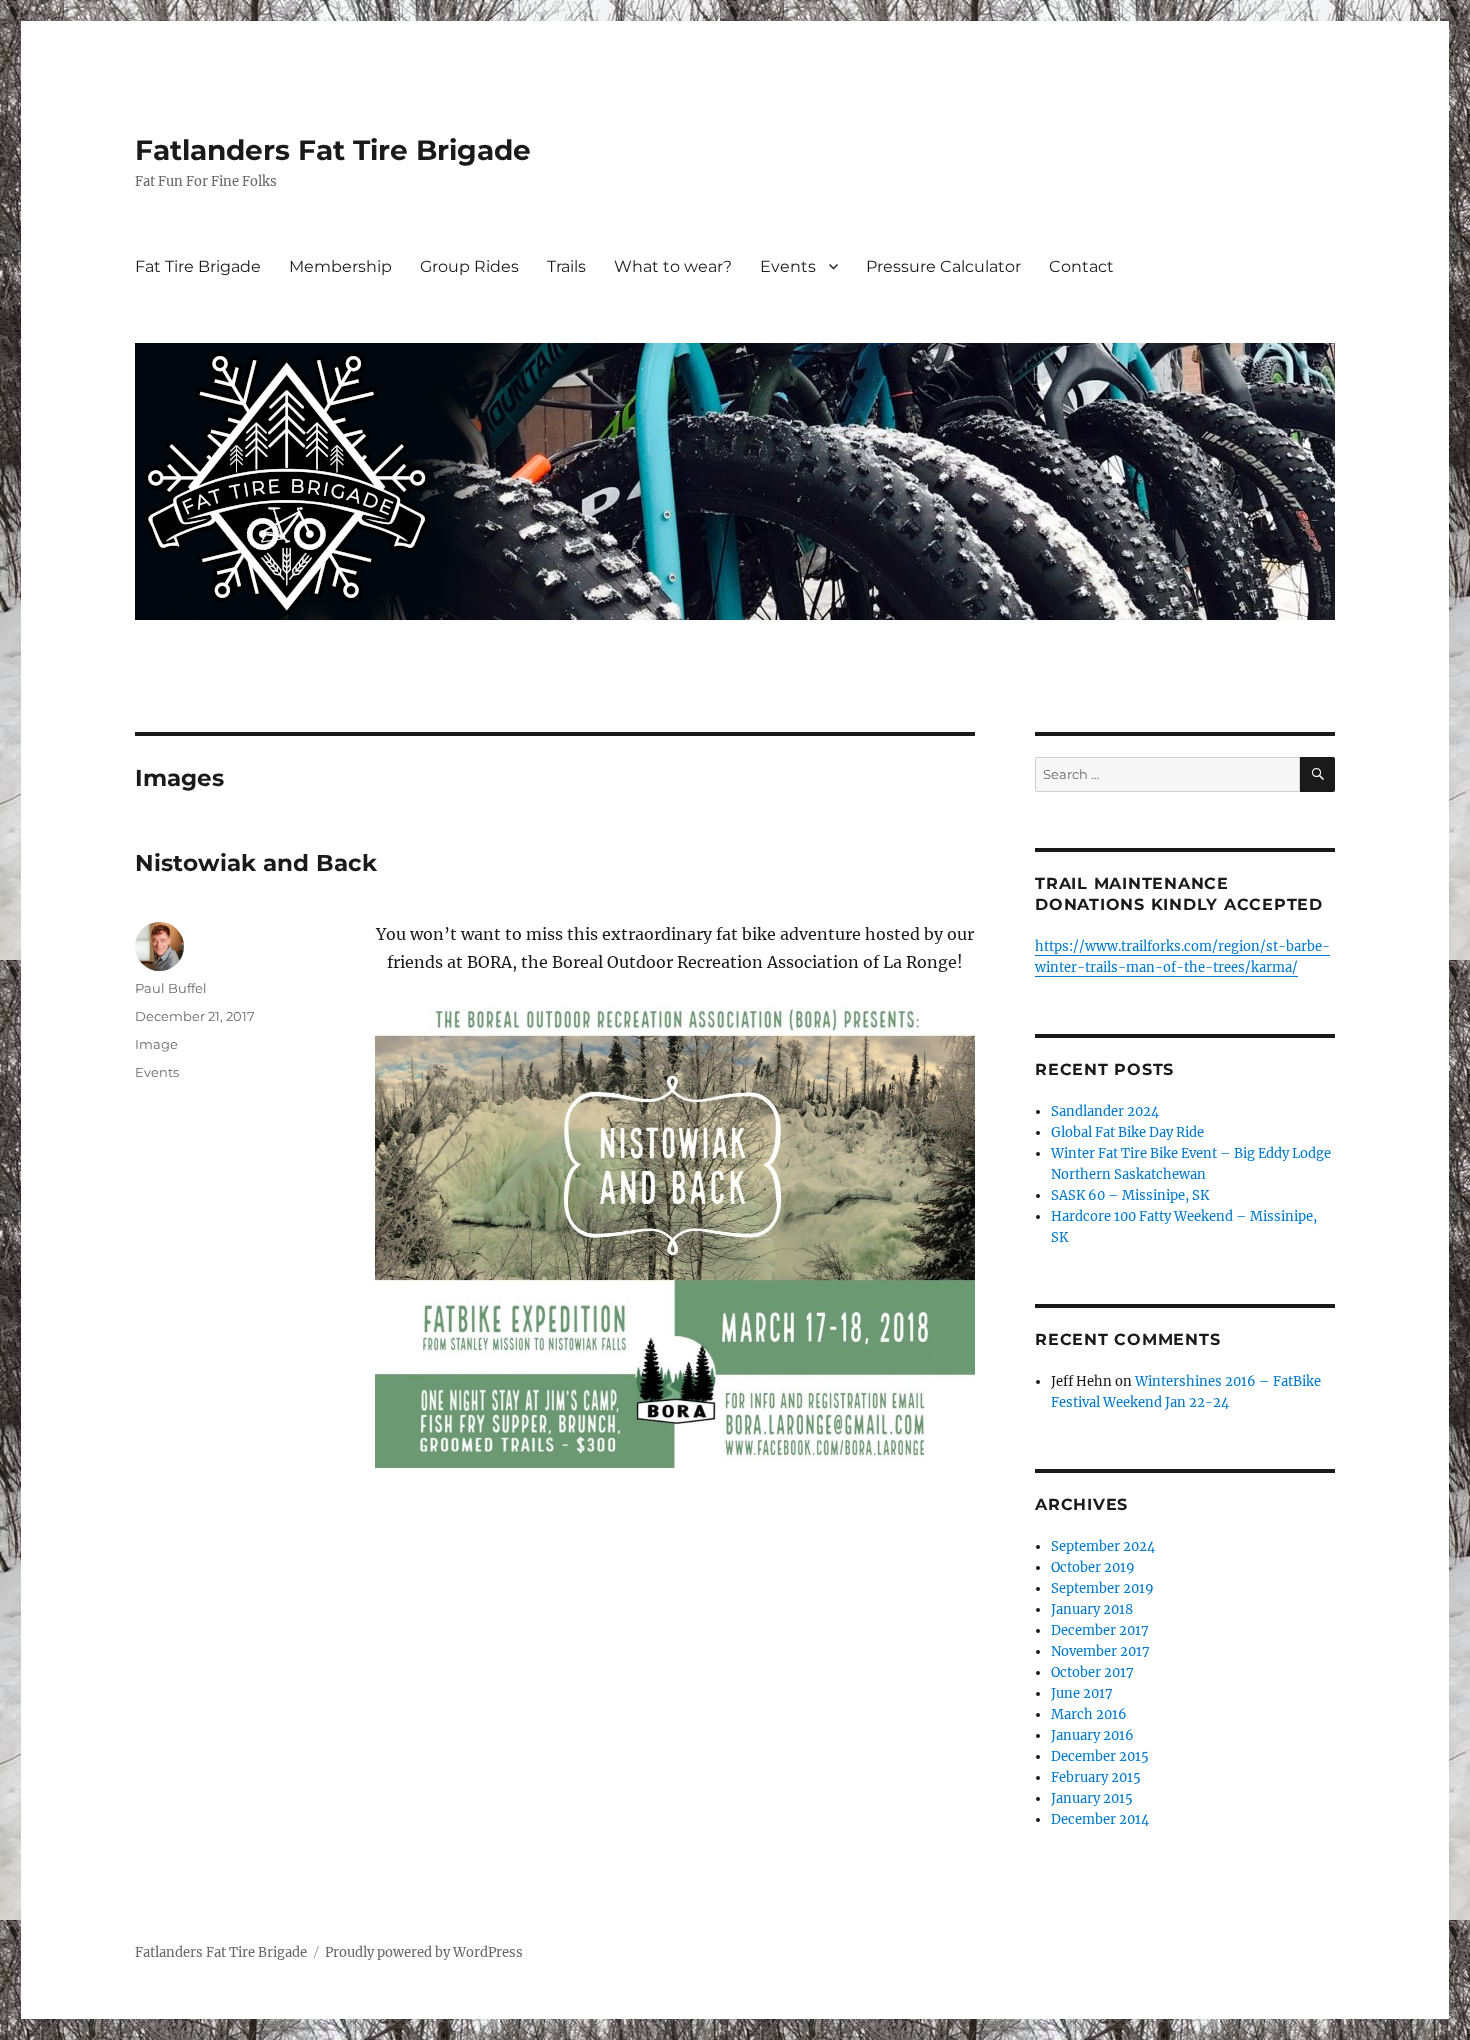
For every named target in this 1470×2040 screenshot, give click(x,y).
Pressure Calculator (943, 266)
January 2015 (1092, 1798)
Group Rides (469, 266)
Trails (566, 266)
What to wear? (673, 266)
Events (788, 266)
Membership (340, 266)
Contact (1081, 266)
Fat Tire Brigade (198, 266)
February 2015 (1096, 1777)
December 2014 (1100, 1819)
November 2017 (1100, 1651)
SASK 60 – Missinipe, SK (1130, 1195)
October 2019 (1093, 1567)
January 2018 (1092, 1609)
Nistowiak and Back (256, 863)
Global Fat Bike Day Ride (1127, 1132)
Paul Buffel (171, 988)
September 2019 (1102, 1588)
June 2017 (1082, 1693)
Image (156, 1044)
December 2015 (1100, 1756)
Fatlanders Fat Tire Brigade (333, 150)
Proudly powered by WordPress (424, 1952)
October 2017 (1092, 1672)
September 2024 (1103, 1546)
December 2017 (1100, 1630)
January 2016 (1092, 1735)
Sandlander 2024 (1105, 1111)
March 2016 (1089, 1714)
